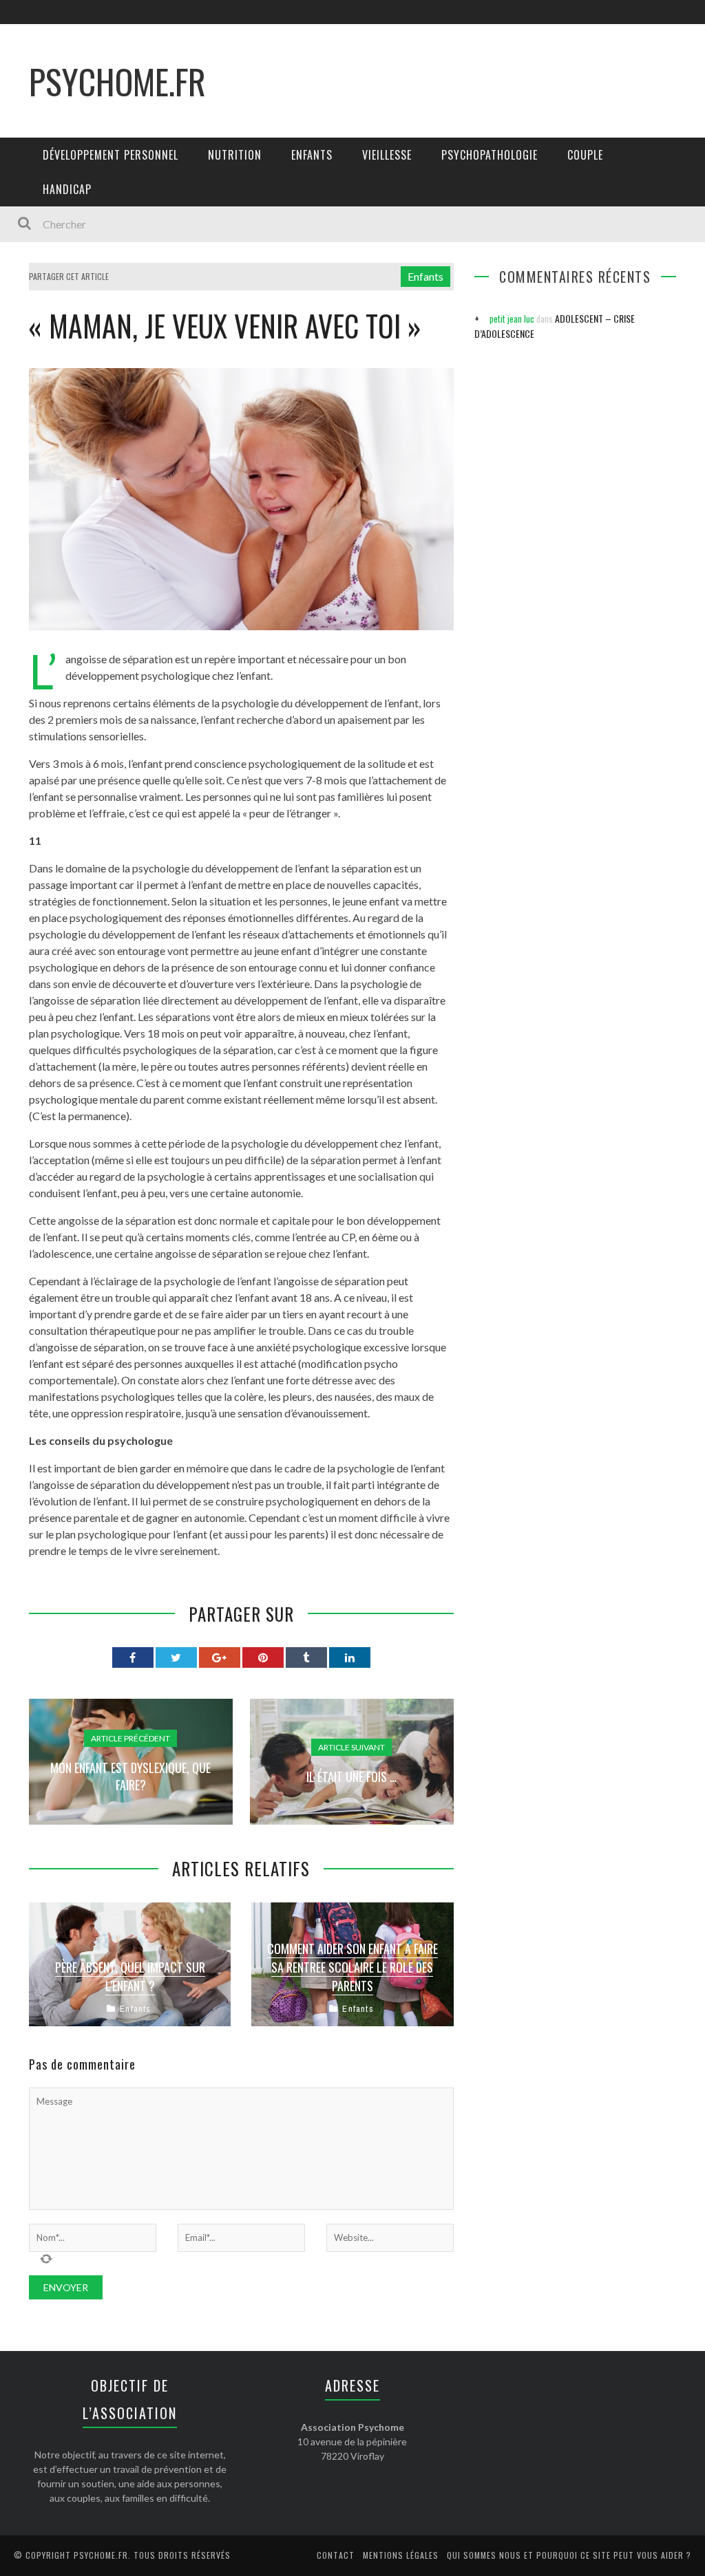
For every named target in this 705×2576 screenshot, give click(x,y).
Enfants (312, 155)
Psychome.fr (117, 80)
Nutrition (235, 155)
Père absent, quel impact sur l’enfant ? (130, 1976)
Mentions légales (401, 2555)
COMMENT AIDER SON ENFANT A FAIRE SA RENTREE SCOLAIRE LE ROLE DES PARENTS (352, 1967)
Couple (585, 155)
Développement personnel (111, 155)
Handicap (67, 189)
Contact (336, 2555)
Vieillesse (387, 155)
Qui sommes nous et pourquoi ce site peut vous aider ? (569, 2555)
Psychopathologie (490, 155)
